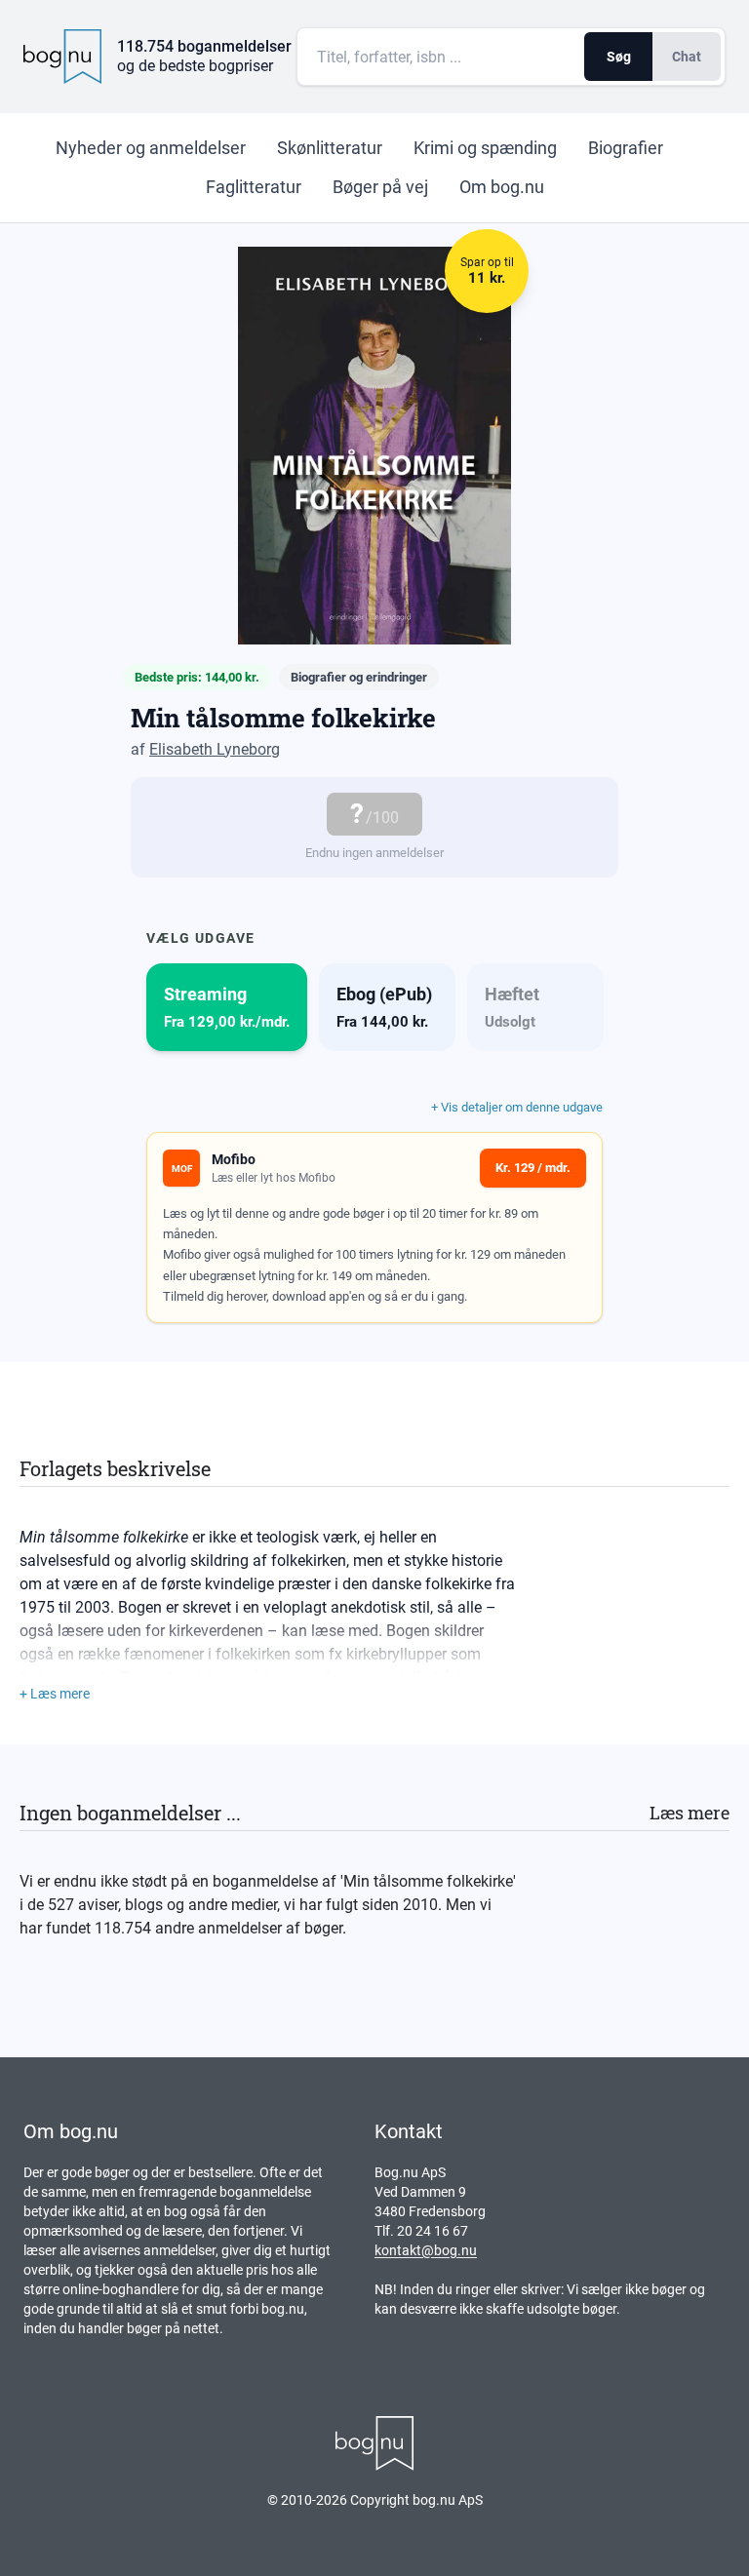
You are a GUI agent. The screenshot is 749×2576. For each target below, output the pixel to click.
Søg (619, 57)
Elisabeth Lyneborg (215, 749)
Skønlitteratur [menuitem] (330, 148)
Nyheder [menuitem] (151, 148)
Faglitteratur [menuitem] (254, 187)
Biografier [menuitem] (626, 148)
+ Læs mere (55, 1694)
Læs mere (690, 1813)
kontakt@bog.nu (426, 2250)
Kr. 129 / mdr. (533, 1168)
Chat (687, 57)
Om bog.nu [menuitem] (502, 187)
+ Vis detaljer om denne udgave (517, 1107)
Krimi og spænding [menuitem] (485, 148)
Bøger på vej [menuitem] (380, 187)
